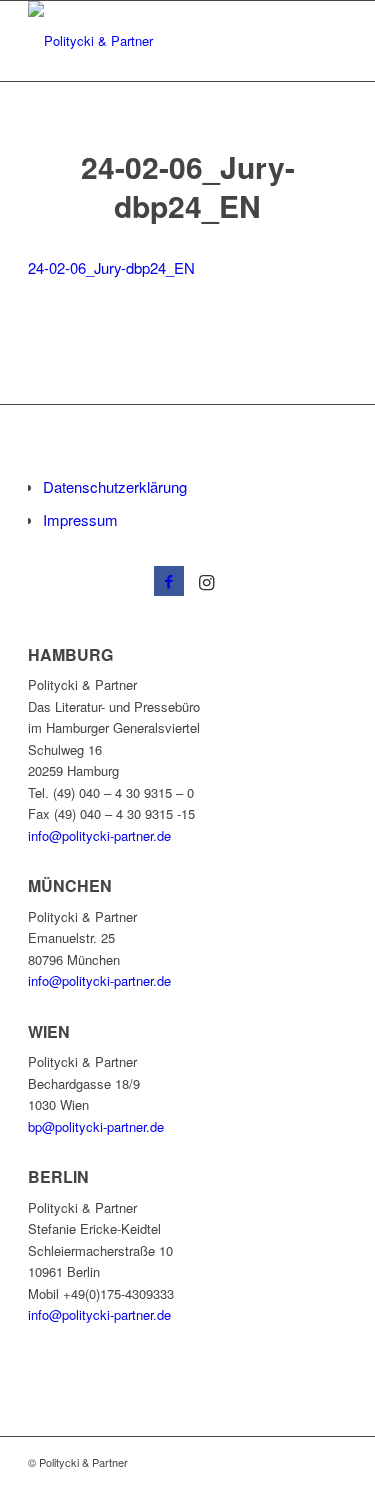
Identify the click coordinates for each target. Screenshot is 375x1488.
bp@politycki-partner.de (96, 1126)
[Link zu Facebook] (169, 581)
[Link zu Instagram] (207, 581)
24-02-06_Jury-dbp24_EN (111, 267)
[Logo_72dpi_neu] (155, 41)
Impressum (80, 519)
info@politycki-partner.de (99, 835)
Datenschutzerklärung (115, 486)
